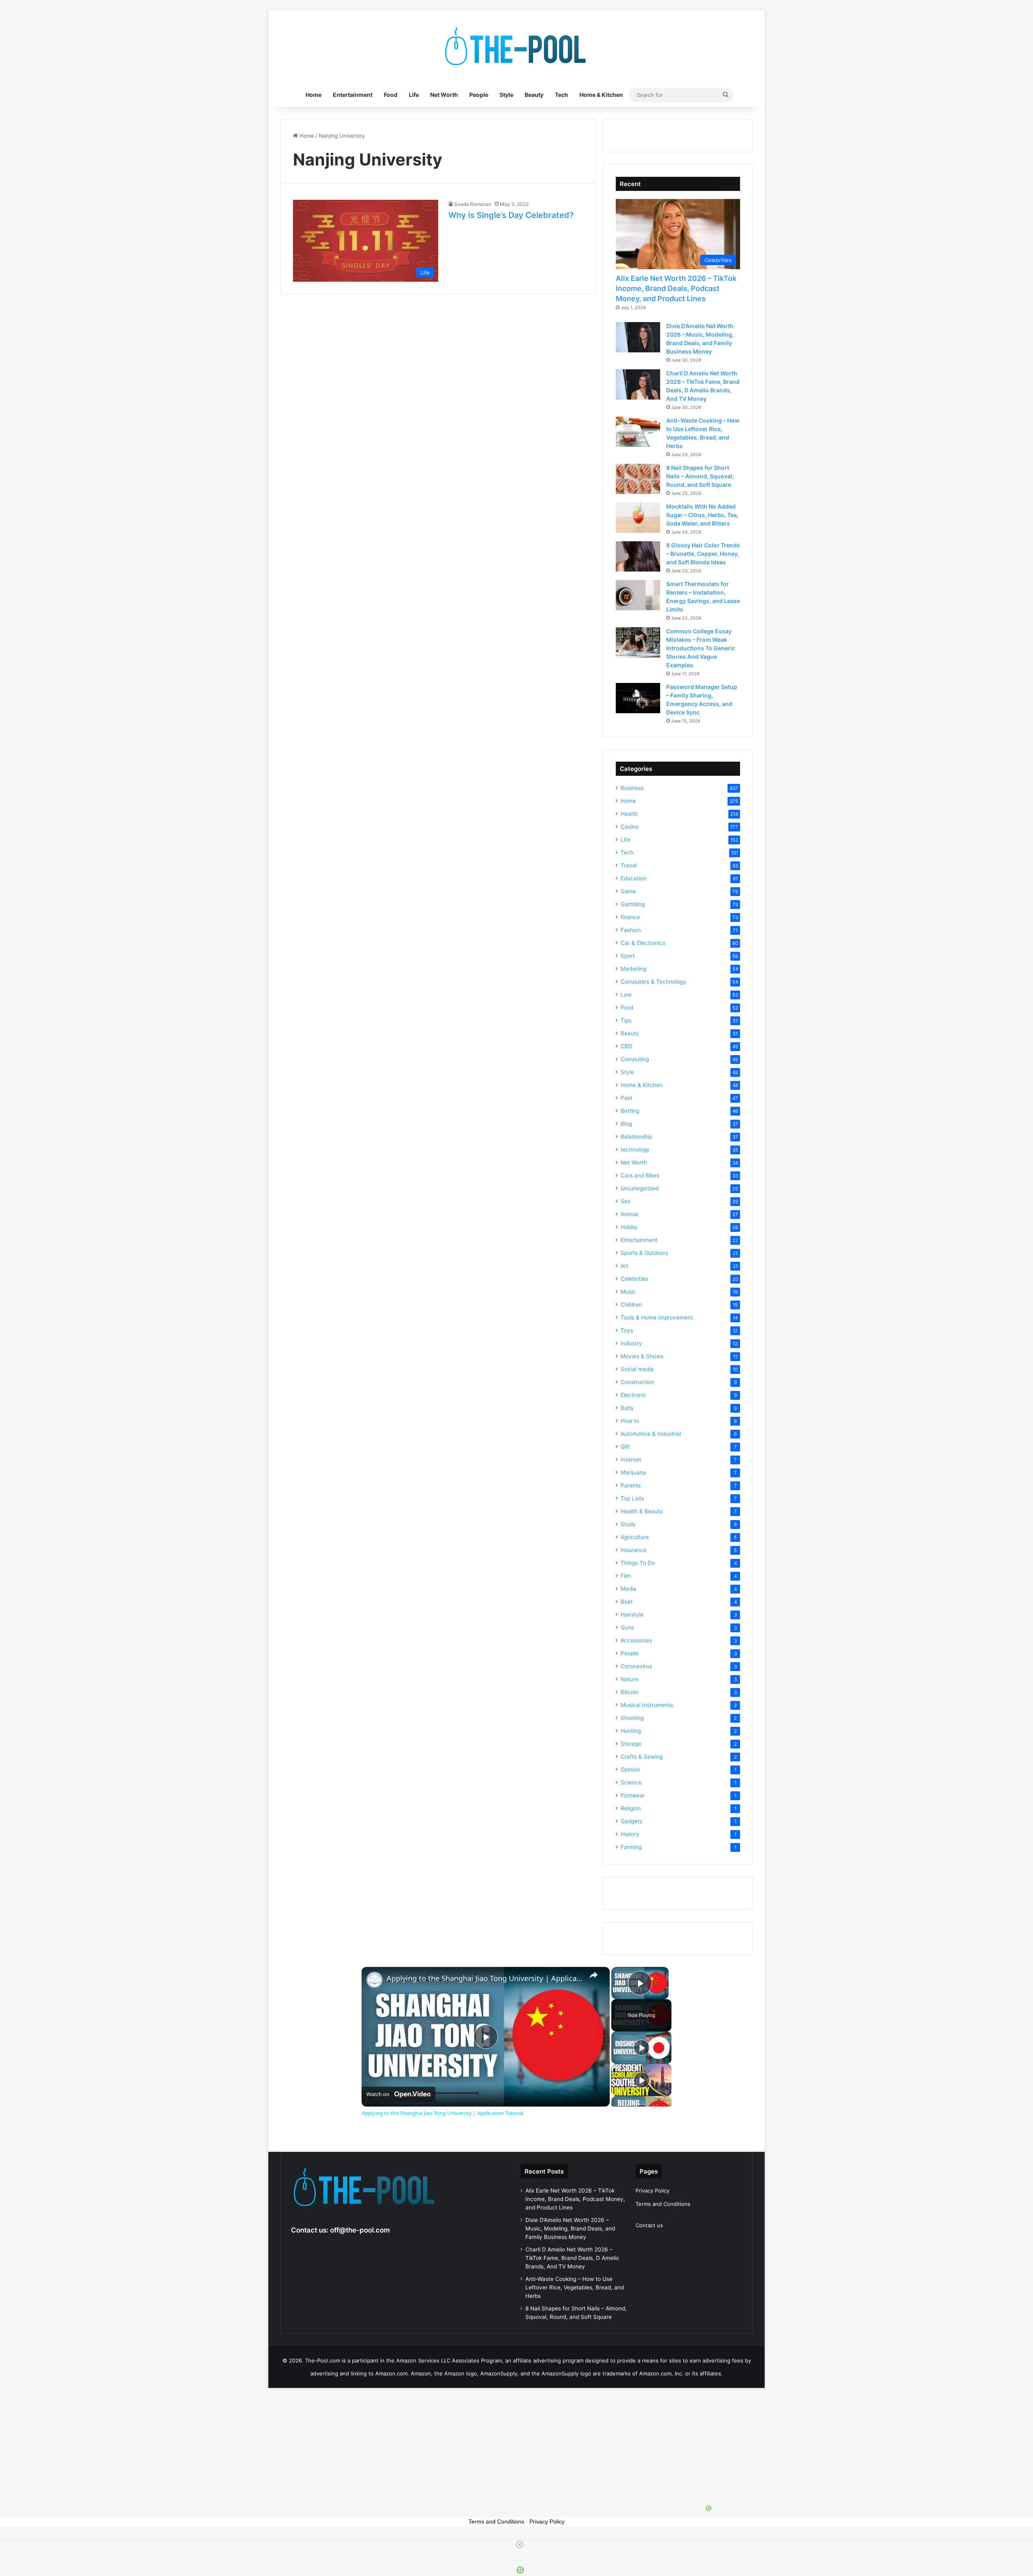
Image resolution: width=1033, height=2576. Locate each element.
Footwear (633, 1795)
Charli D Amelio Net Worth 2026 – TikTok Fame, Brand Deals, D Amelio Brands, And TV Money (572, 2258)
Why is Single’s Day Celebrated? (511, 215)
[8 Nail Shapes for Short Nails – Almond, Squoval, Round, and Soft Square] (638, 479)
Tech (561, 95)
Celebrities (634, 1279)
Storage (631, 1744)
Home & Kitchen (601, 95)
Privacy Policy (652, 2191)
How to (630, 1421)
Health (629, 814)
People (479, 95)
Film (626, 1576)
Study (628, 1524)
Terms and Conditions (663, 2204)
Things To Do (638, 1563)
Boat (627, 1602)
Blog (626, 1124)
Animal (629, 1214)
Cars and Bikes (640, 1175)
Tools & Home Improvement (657, 1317)
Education (634, 878)
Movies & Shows (642, 1356)
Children (631, 1305)
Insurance (634, 1550)
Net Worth (444, 95)
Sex (625, 1201)
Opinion (630, 1770)
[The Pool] (516, 46)
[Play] (642, 2048)
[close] (520, 2545)
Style (506, 95)
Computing (635, 1059)
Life (414, 95)
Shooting (632, 1718)
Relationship (636, 1137)
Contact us (649, 2225)
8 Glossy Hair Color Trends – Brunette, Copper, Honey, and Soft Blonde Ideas (703, 554)
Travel (629, 865)
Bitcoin (629, 1692)
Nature (629, 1679)
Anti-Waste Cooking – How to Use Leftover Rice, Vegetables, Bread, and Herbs (575, 2287)
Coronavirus (636, 1666)
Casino (629, 827)
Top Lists (632, 1498)
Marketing (634, 969)
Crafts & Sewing (642, 1757)
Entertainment (353, 95)
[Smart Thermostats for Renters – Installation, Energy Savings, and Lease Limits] (638, 595)
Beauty (534, 95)
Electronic (634, 1395)
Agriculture (635, 1537)
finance (630, 917)
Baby (627, 1408)
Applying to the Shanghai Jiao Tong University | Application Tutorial (484, 1978)
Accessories (636, 1640)
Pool (626, 1098)
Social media (637, 1369)
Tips (626, 1020)
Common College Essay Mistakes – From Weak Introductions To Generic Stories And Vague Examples (701, 648)
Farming (631, 1847)
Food (391, 95)
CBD (626, 1046)
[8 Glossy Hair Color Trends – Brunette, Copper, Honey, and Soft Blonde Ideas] (638, 556)
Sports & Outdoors (644, 1253)
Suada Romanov (473, 204)
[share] (594, 1975)
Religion (631, 1808)
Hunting (631, 1731)
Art (624, 1266)
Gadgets (632, 1821)
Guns (627, 1627)
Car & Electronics (643, 943)
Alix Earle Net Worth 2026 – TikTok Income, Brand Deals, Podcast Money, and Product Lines (676, 288)
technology (635, 1150)
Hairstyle (632, 1615)
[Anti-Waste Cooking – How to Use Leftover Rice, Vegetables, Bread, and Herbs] (638, 432)
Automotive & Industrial (651, 1434)
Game (628, 891)
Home (314, 95)
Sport (628, 956)
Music (628, 1292)
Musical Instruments (647, 1705)
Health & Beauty (642, 1511)
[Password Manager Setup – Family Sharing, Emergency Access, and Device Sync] (638, 698)
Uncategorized (640, 1188)
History (630, 1834)
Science (631, 1782)
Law (626, 995)
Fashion (631, 930)
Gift (625, 1447)
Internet (631, 1460)
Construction (637, 1382)
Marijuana (633, 1472)
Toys (627, 1330)
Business (632, 788)
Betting (630, 1111)
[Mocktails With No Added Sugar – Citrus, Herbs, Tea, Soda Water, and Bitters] (638, 518)
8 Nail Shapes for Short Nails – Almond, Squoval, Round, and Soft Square (700, 476)
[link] (374, 1980)
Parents (631, 1485)
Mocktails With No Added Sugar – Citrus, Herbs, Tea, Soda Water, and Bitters (702, 515)
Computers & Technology (653, 982)
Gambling (633, 904)
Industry (631, 1343)
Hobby (629, 1227)
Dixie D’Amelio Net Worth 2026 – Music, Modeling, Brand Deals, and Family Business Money (570, 2228)
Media (628, 1589)
